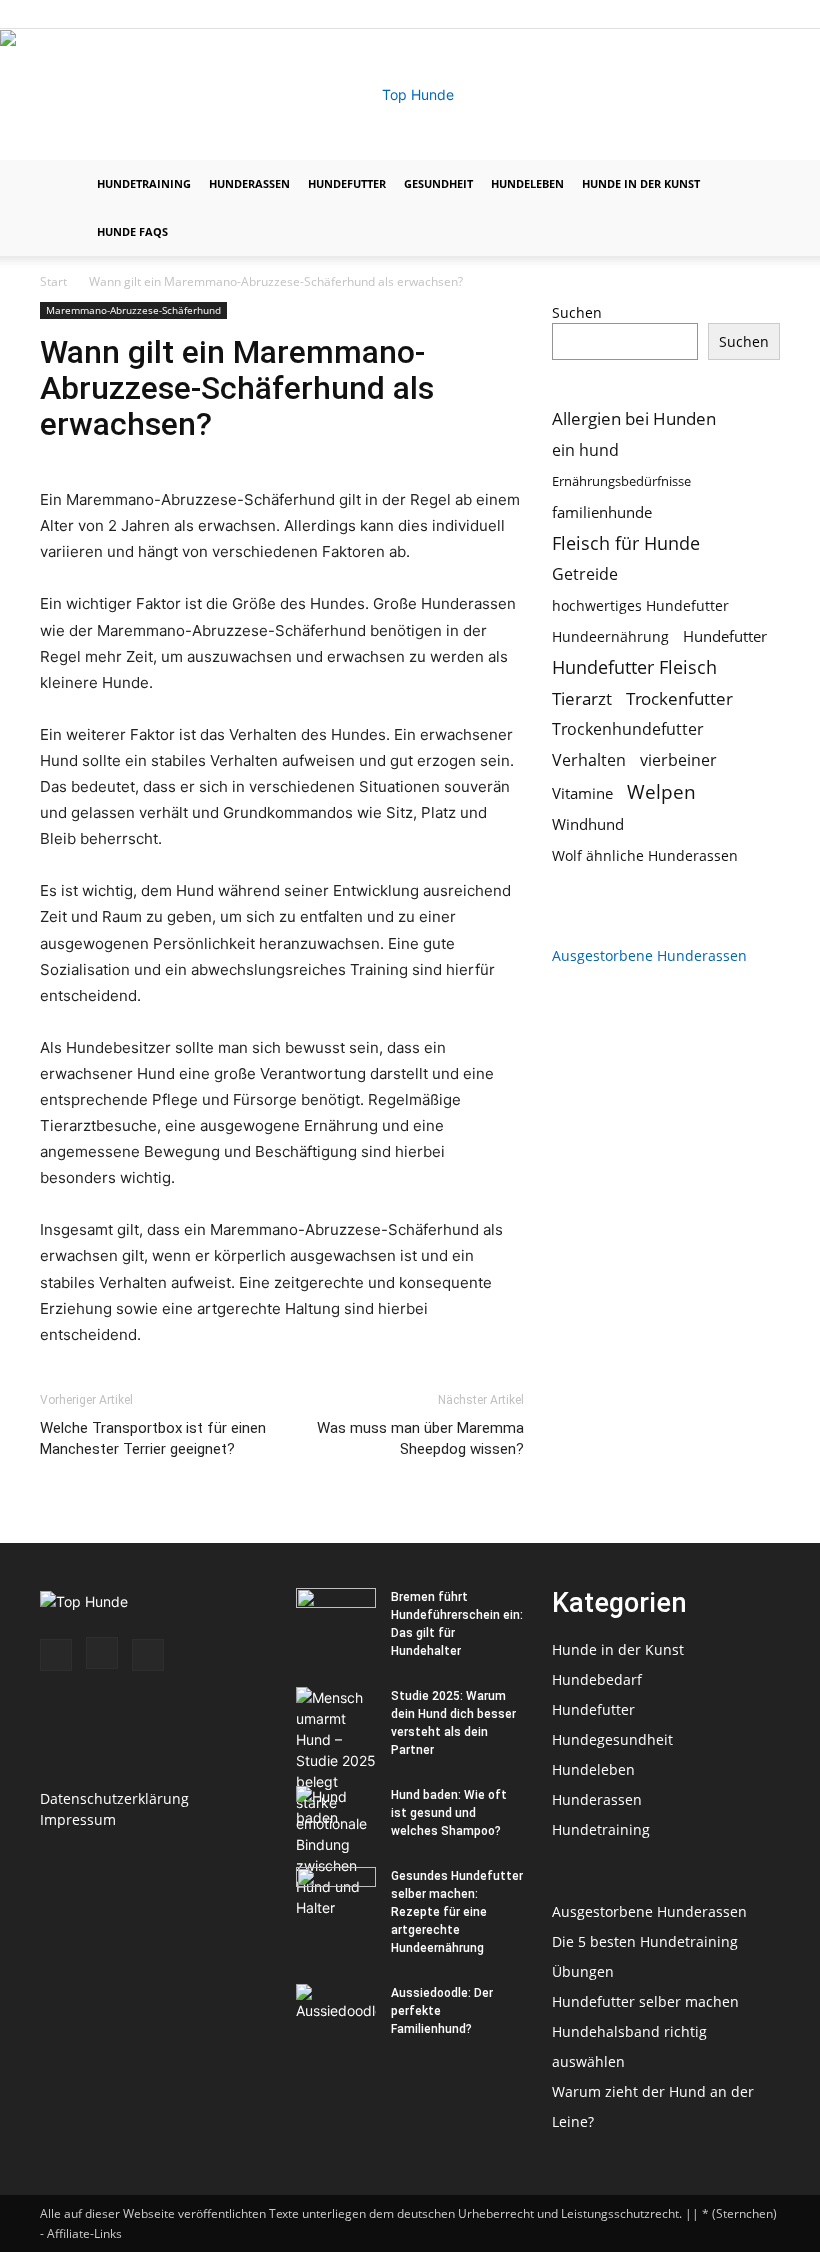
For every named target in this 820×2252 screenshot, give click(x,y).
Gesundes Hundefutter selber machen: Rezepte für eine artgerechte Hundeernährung (457, 1912)
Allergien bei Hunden (634, 418)
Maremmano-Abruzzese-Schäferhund (133, 310)
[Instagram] (732, 14)
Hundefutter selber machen (645, 2001)
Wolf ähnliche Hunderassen (645, 855)
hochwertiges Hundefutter (640, 605)
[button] (756, 184)
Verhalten (589, 760)
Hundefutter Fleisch (634, 667)
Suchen (577, 312)
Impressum (78, 1819)
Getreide (585, 574)
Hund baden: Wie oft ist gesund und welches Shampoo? (449, 1813)
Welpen (661, 791)
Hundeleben (527, 183)
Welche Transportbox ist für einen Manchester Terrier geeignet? (153, 1438)
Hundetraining (144, 183)
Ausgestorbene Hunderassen (649, 955)
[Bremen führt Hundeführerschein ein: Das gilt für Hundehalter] (336, 1616)
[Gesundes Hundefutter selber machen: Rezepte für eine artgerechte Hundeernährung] (336, 1895)
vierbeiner (678, 760)
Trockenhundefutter (628, 729)
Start (53, 281)
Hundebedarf (597, 1679)
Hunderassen (249, 183)
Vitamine (582, 793)
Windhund (588, 824)
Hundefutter (347, 183)
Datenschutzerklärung (114, 1798)
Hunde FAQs (132, 231)
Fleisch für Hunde (626, 543)
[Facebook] (699, 14)
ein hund (585, 449)
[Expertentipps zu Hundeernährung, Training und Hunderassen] (410, 95)
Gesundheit (438, 183)
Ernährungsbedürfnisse (621, 481)
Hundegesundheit (612, 1739)
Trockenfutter (679, 698)
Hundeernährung (610, 636)
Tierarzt (582, 698)
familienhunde (602, 512)
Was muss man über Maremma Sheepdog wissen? (420, 1438)
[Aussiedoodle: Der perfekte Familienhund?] (336, 2012)
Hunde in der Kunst (641, 183)
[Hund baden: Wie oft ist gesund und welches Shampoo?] (336, 1814)
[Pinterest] (765, 14)
